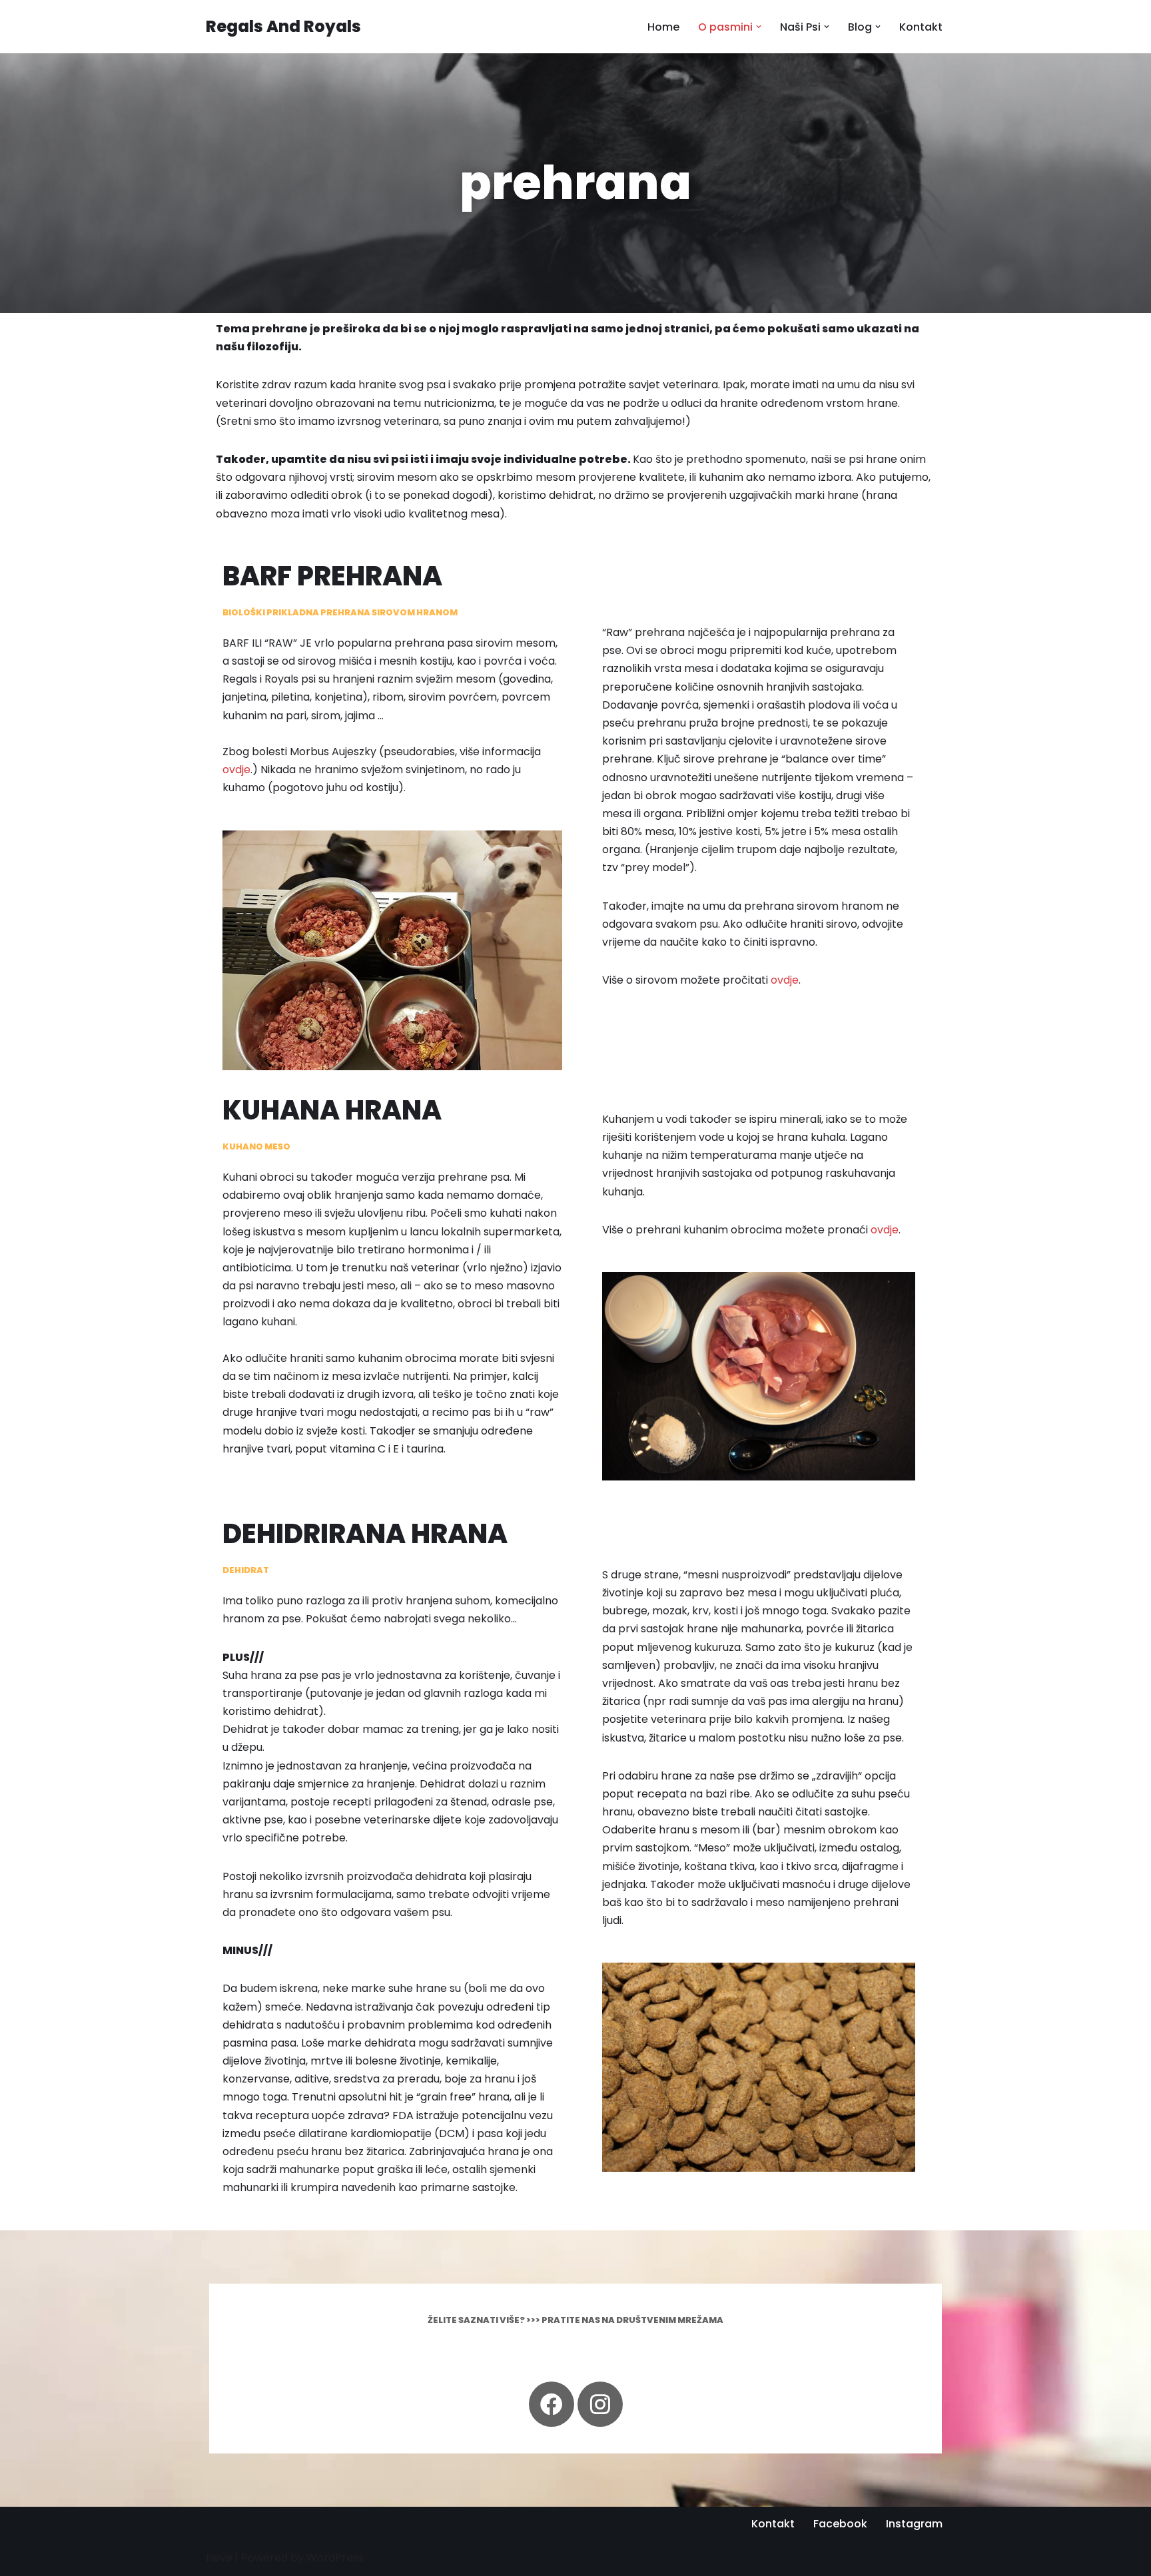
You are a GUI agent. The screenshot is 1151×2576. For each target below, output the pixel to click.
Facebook (840, 2524)
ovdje (236, 770)
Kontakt (921, 27)
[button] (759, 27)
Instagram (914, 2524)
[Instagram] (600, 2404)
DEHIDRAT (246, 1570)
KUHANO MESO (256, 1146)
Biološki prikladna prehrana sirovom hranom (340, 612)
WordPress (335, 2558)
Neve (219, 2558)
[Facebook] (552, 2404)
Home (663, 27)
